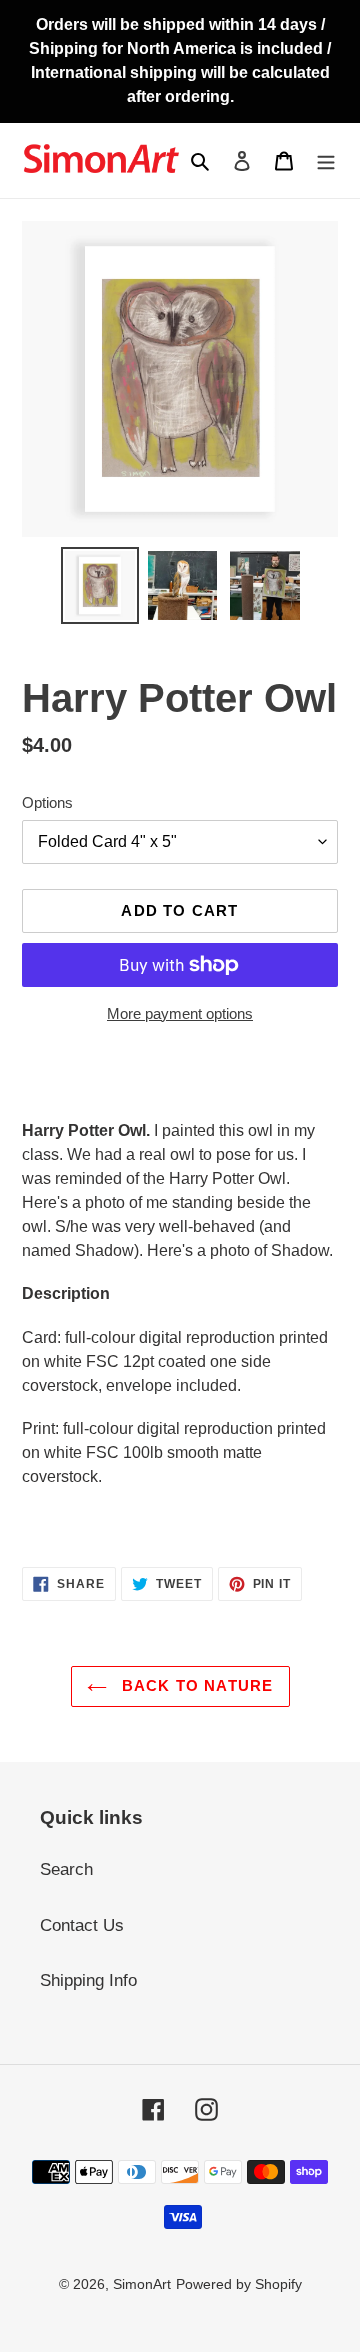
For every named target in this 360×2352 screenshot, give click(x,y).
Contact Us (82, 1925)
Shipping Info (88, 1980)
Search (66, 1869)
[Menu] (326, 161)
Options (47, 802)
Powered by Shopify (239, 2284)
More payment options (180, 1013)
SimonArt (142, 2284)
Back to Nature (195, 1685)
